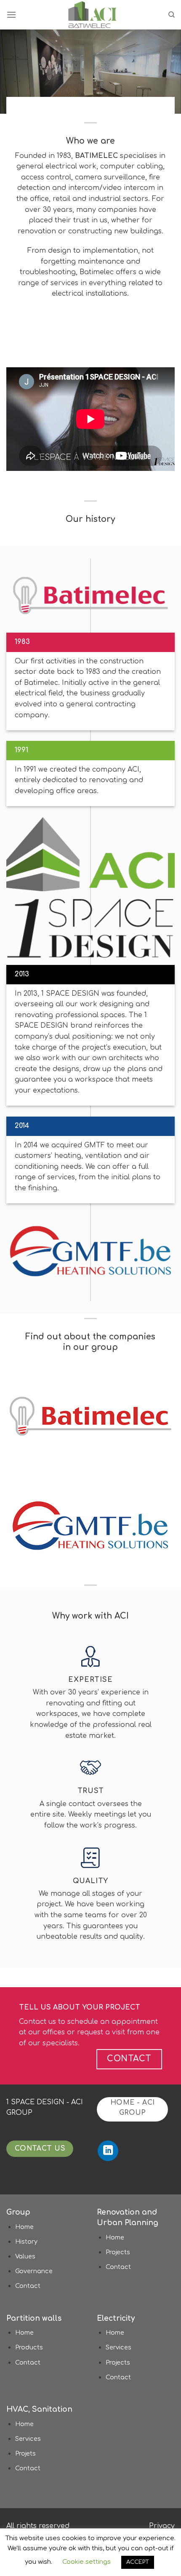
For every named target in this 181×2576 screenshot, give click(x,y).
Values (25, 2256)
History (26, 2242)
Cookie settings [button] (87, 2562)
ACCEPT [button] (138, 2562)
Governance (34, 2271)
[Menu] (11, 15)
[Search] (172, 15)
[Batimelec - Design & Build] (92, 15)
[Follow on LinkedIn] (108, 2151)
